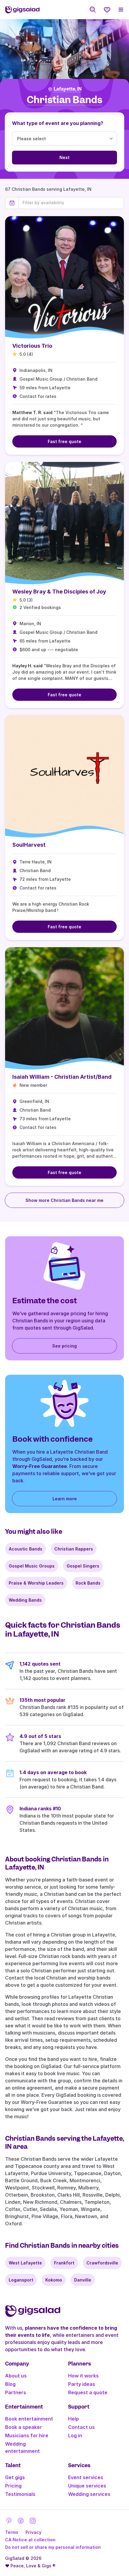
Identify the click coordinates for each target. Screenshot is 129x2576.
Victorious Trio (32, 346)
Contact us (81, 2427)
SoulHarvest (29, 845)
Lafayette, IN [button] (68, 89)
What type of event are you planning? (58, 123)
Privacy (33, 2532)
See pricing (64, 1346)
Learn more (65, 1499)
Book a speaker (24, 2427)
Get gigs (15, 2477)
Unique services (87, 2486)
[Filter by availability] (71, 203)
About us (16, 2376)
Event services (86, 2477)
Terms (12, 2532)
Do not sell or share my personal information (53, 2547)
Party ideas (82, 2384)
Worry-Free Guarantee (40, 1466)
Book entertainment (29, 2419)
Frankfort (64, 2263)
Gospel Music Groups (32, 1566)
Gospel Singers (83, 1566)
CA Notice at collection (30, 2540)
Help (73, 2419)
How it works (83, 2376)
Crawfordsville (102, 2263)
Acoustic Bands (25, 1549)
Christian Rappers (74, 1549)
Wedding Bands (25, 1600)
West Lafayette (25, 2263)
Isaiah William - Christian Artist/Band (62, 1077)
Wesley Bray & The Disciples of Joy (59, 592)
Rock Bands (88, 1583)
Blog (10, 2384)
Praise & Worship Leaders (36, 1583)
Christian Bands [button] (64, 100)
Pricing (13, 2486)
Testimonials (20, 2494)
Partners (16, 2392)
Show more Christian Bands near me (64, 1200)
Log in (75, 2435)
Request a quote (88, 2392)
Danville (83, 2280)
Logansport (21, 2280)
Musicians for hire (27, 2435)
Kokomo (54, 2280)
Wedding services (89, 2494)
